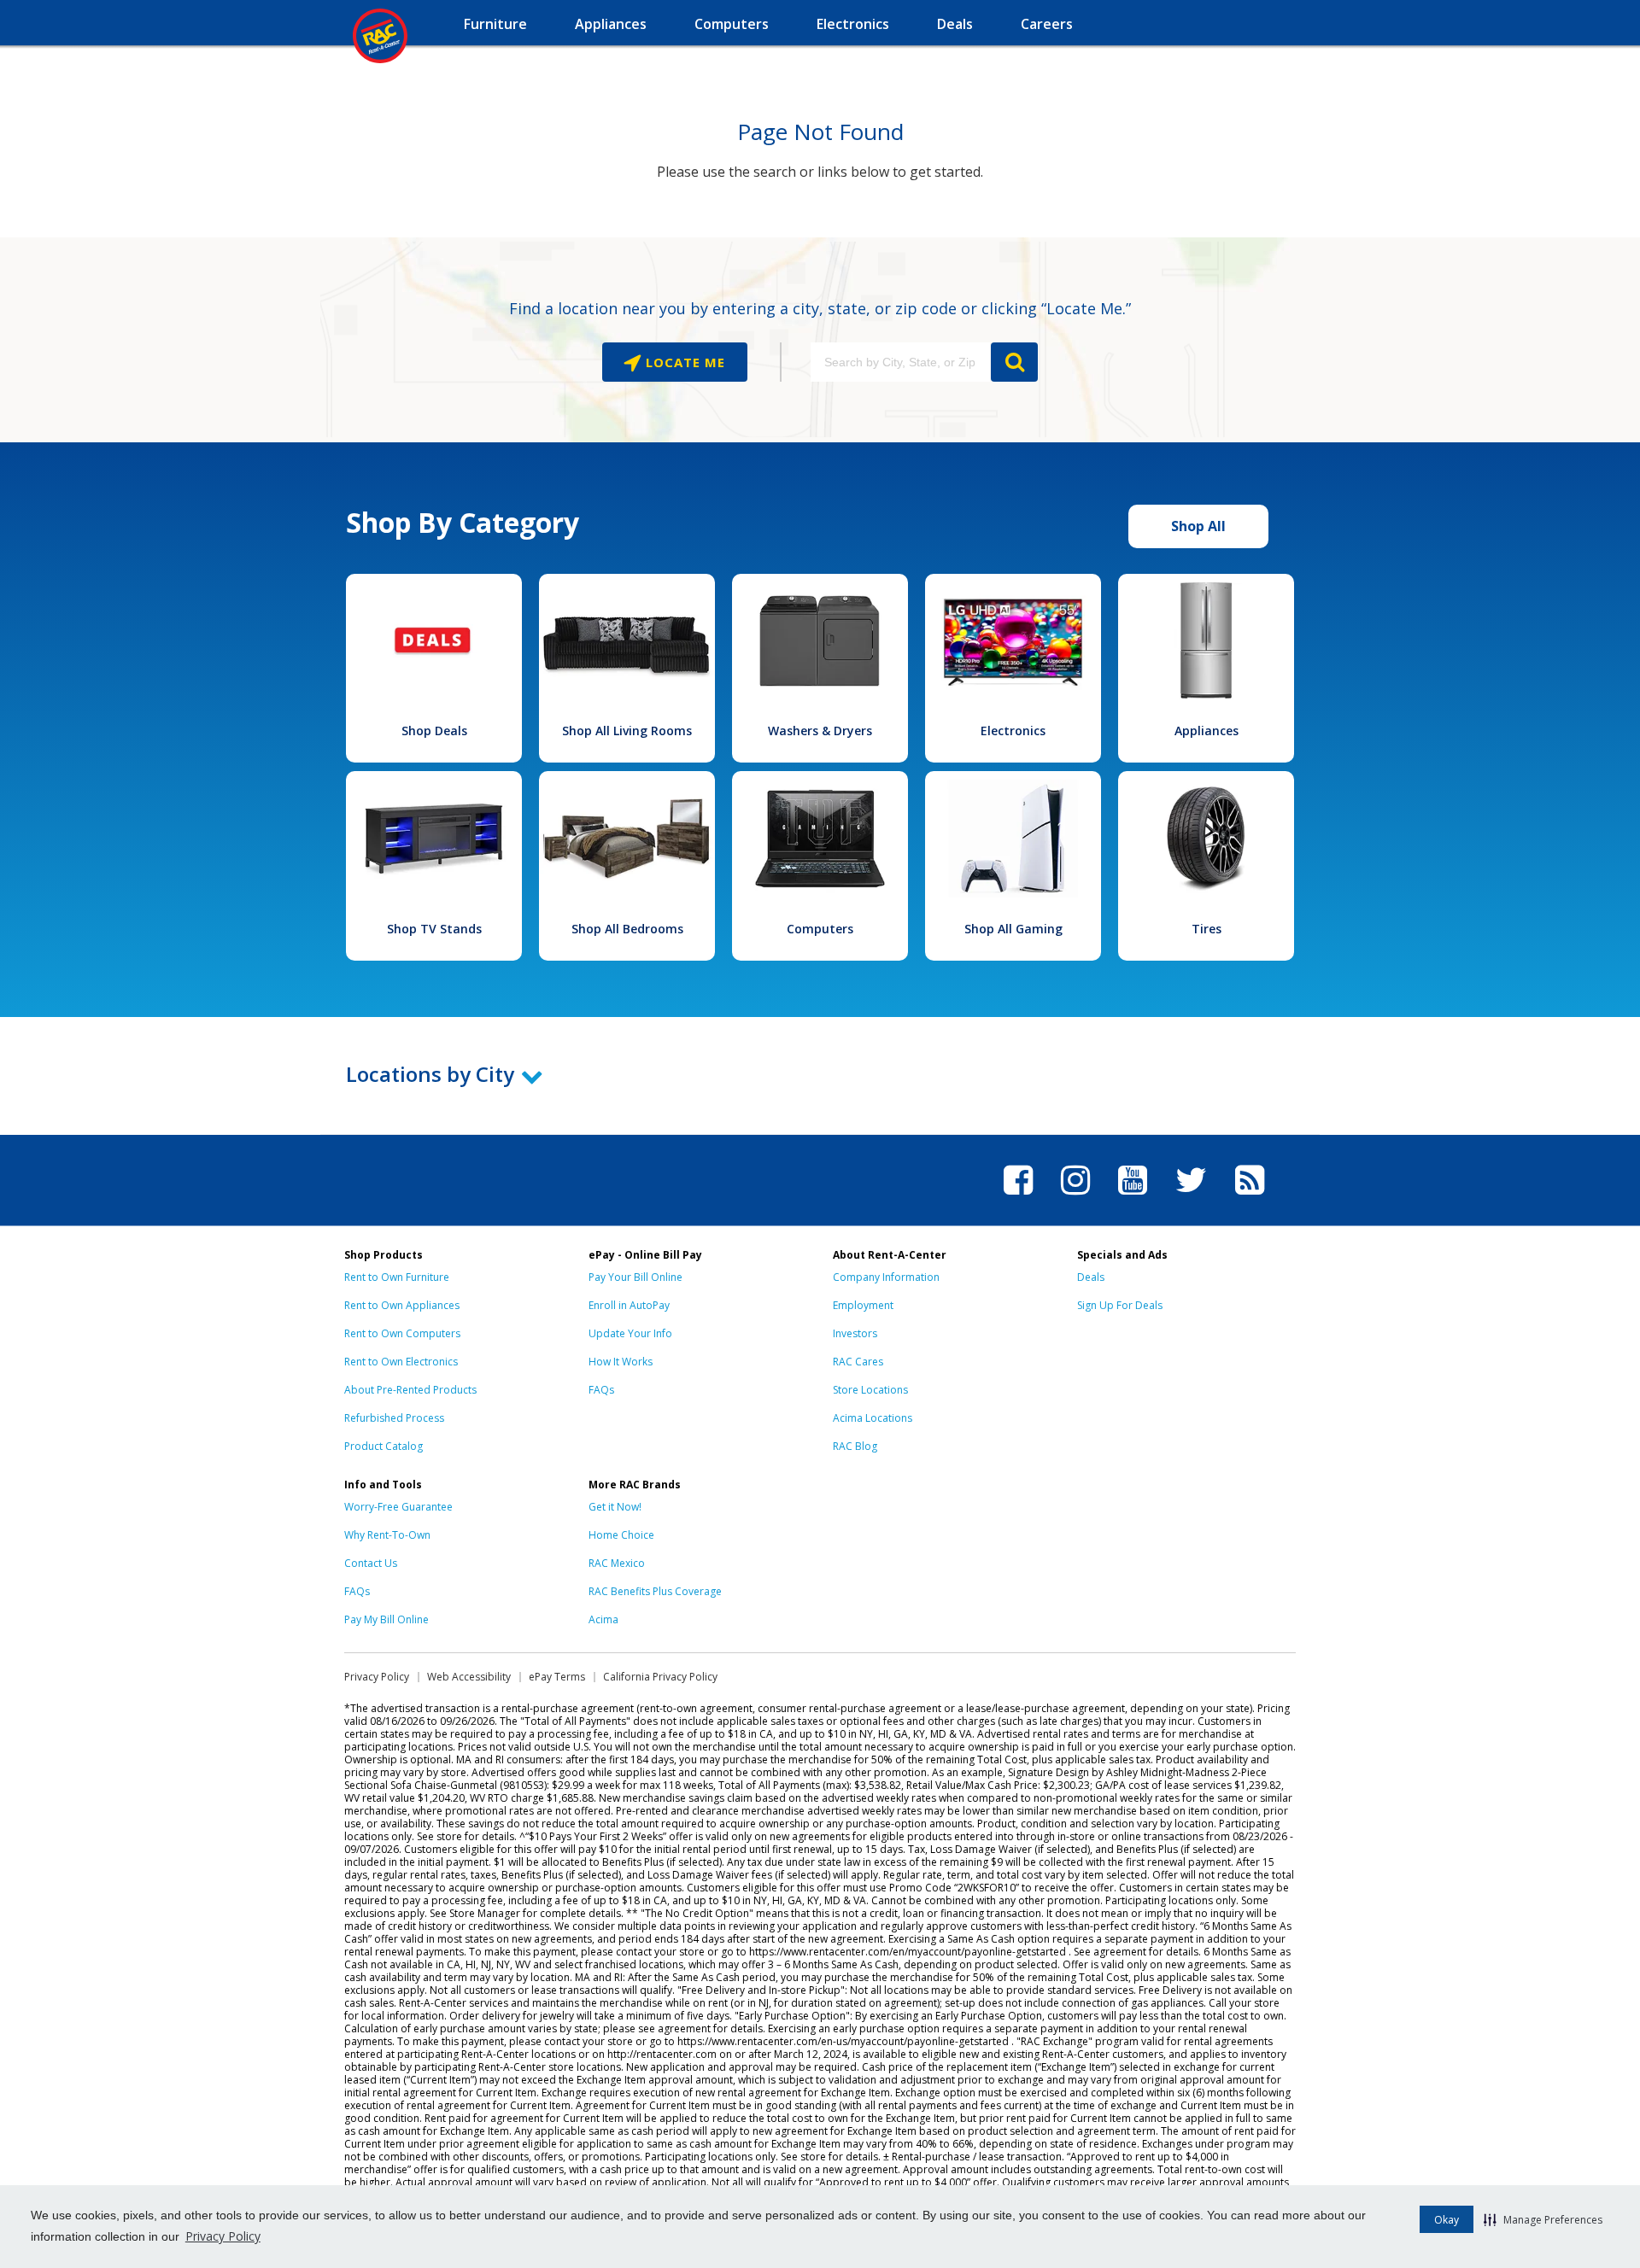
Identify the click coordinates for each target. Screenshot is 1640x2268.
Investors (855, 1333)
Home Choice (621, 1535)
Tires (1207, 929)
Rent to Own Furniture (397, 1277)
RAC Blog (855, 1446)
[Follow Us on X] (1191, 1197)
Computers (820, 929)
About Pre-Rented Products (410, 1390)
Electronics (1013, 731)
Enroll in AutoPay (629, 1305)
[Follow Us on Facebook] (1018, 1197)
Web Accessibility (469, 1677)
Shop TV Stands (434, 929)
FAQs (601, 1390)
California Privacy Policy (660, 1677)
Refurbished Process (394, 1418)
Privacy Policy (223, 2236)
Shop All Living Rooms (627, 731)
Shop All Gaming (1013, 929)
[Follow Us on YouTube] (1133, 1197)
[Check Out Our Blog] (1250, 1197)
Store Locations (870, 1390)
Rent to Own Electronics (401, 1362)
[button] (1543, 2219)
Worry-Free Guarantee (398, 1507)
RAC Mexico (617, 1563)
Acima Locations (873, 1418)
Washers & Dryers (820, 731)
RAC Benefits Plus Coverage (655, 1591)
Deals (1091, 1277)
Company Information (886, 1277)
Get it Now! (615, 1507)
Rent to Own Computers (402, 1333)
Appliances (1207, 731)
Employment (863, 1305)
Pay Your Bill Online (635, 1277)
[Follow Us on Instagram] (1075, 1197)
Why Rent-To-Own (387, 1535)
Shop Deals (434, 731)
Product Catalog (384, 1446)
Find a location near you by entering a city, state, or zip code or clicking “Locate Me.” (820, 308)
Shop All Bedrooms (627, 929)
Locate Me (683, 362)
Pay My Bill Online (387, 1619)
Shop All (1198, 526)
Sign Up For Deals (1120, 1305)
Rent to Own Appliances (402, 1305)
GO (1014, 362)
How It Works (621, 1362)
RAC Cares (858, 1362)
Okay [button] (1447, 2220)
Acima (603, 1619)
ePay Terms (557, 1677)
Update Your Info (630, 1333)
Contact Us (371, 1563)
